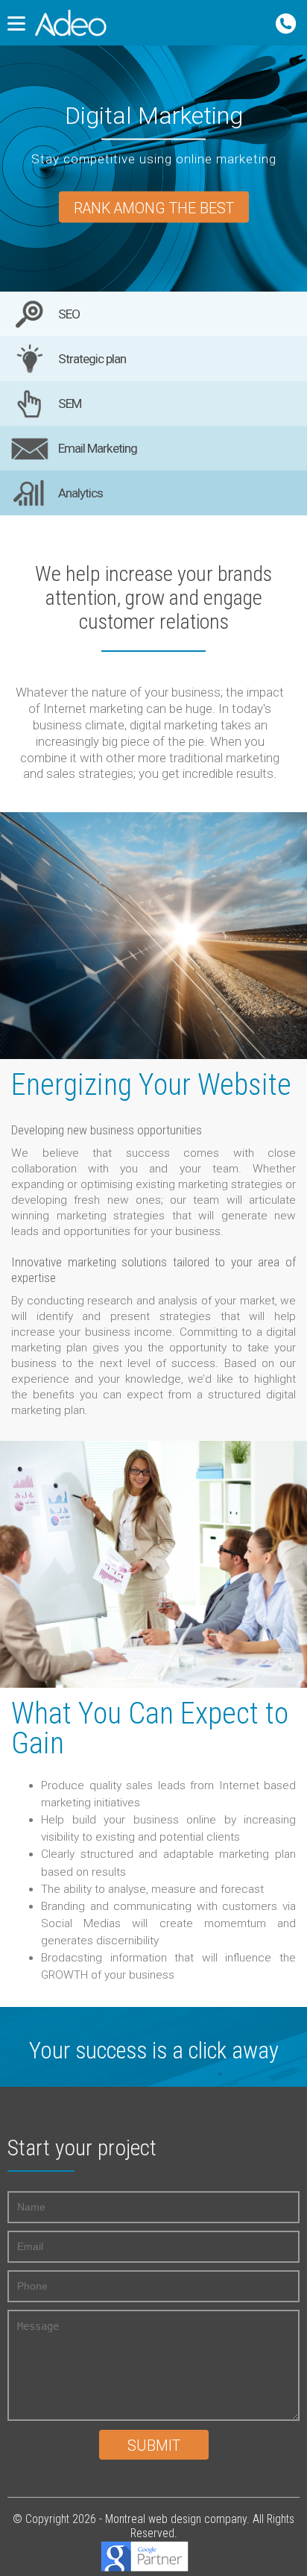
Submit (154, 2446)
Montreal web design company (176, 2519)
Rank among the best (154, 208)
